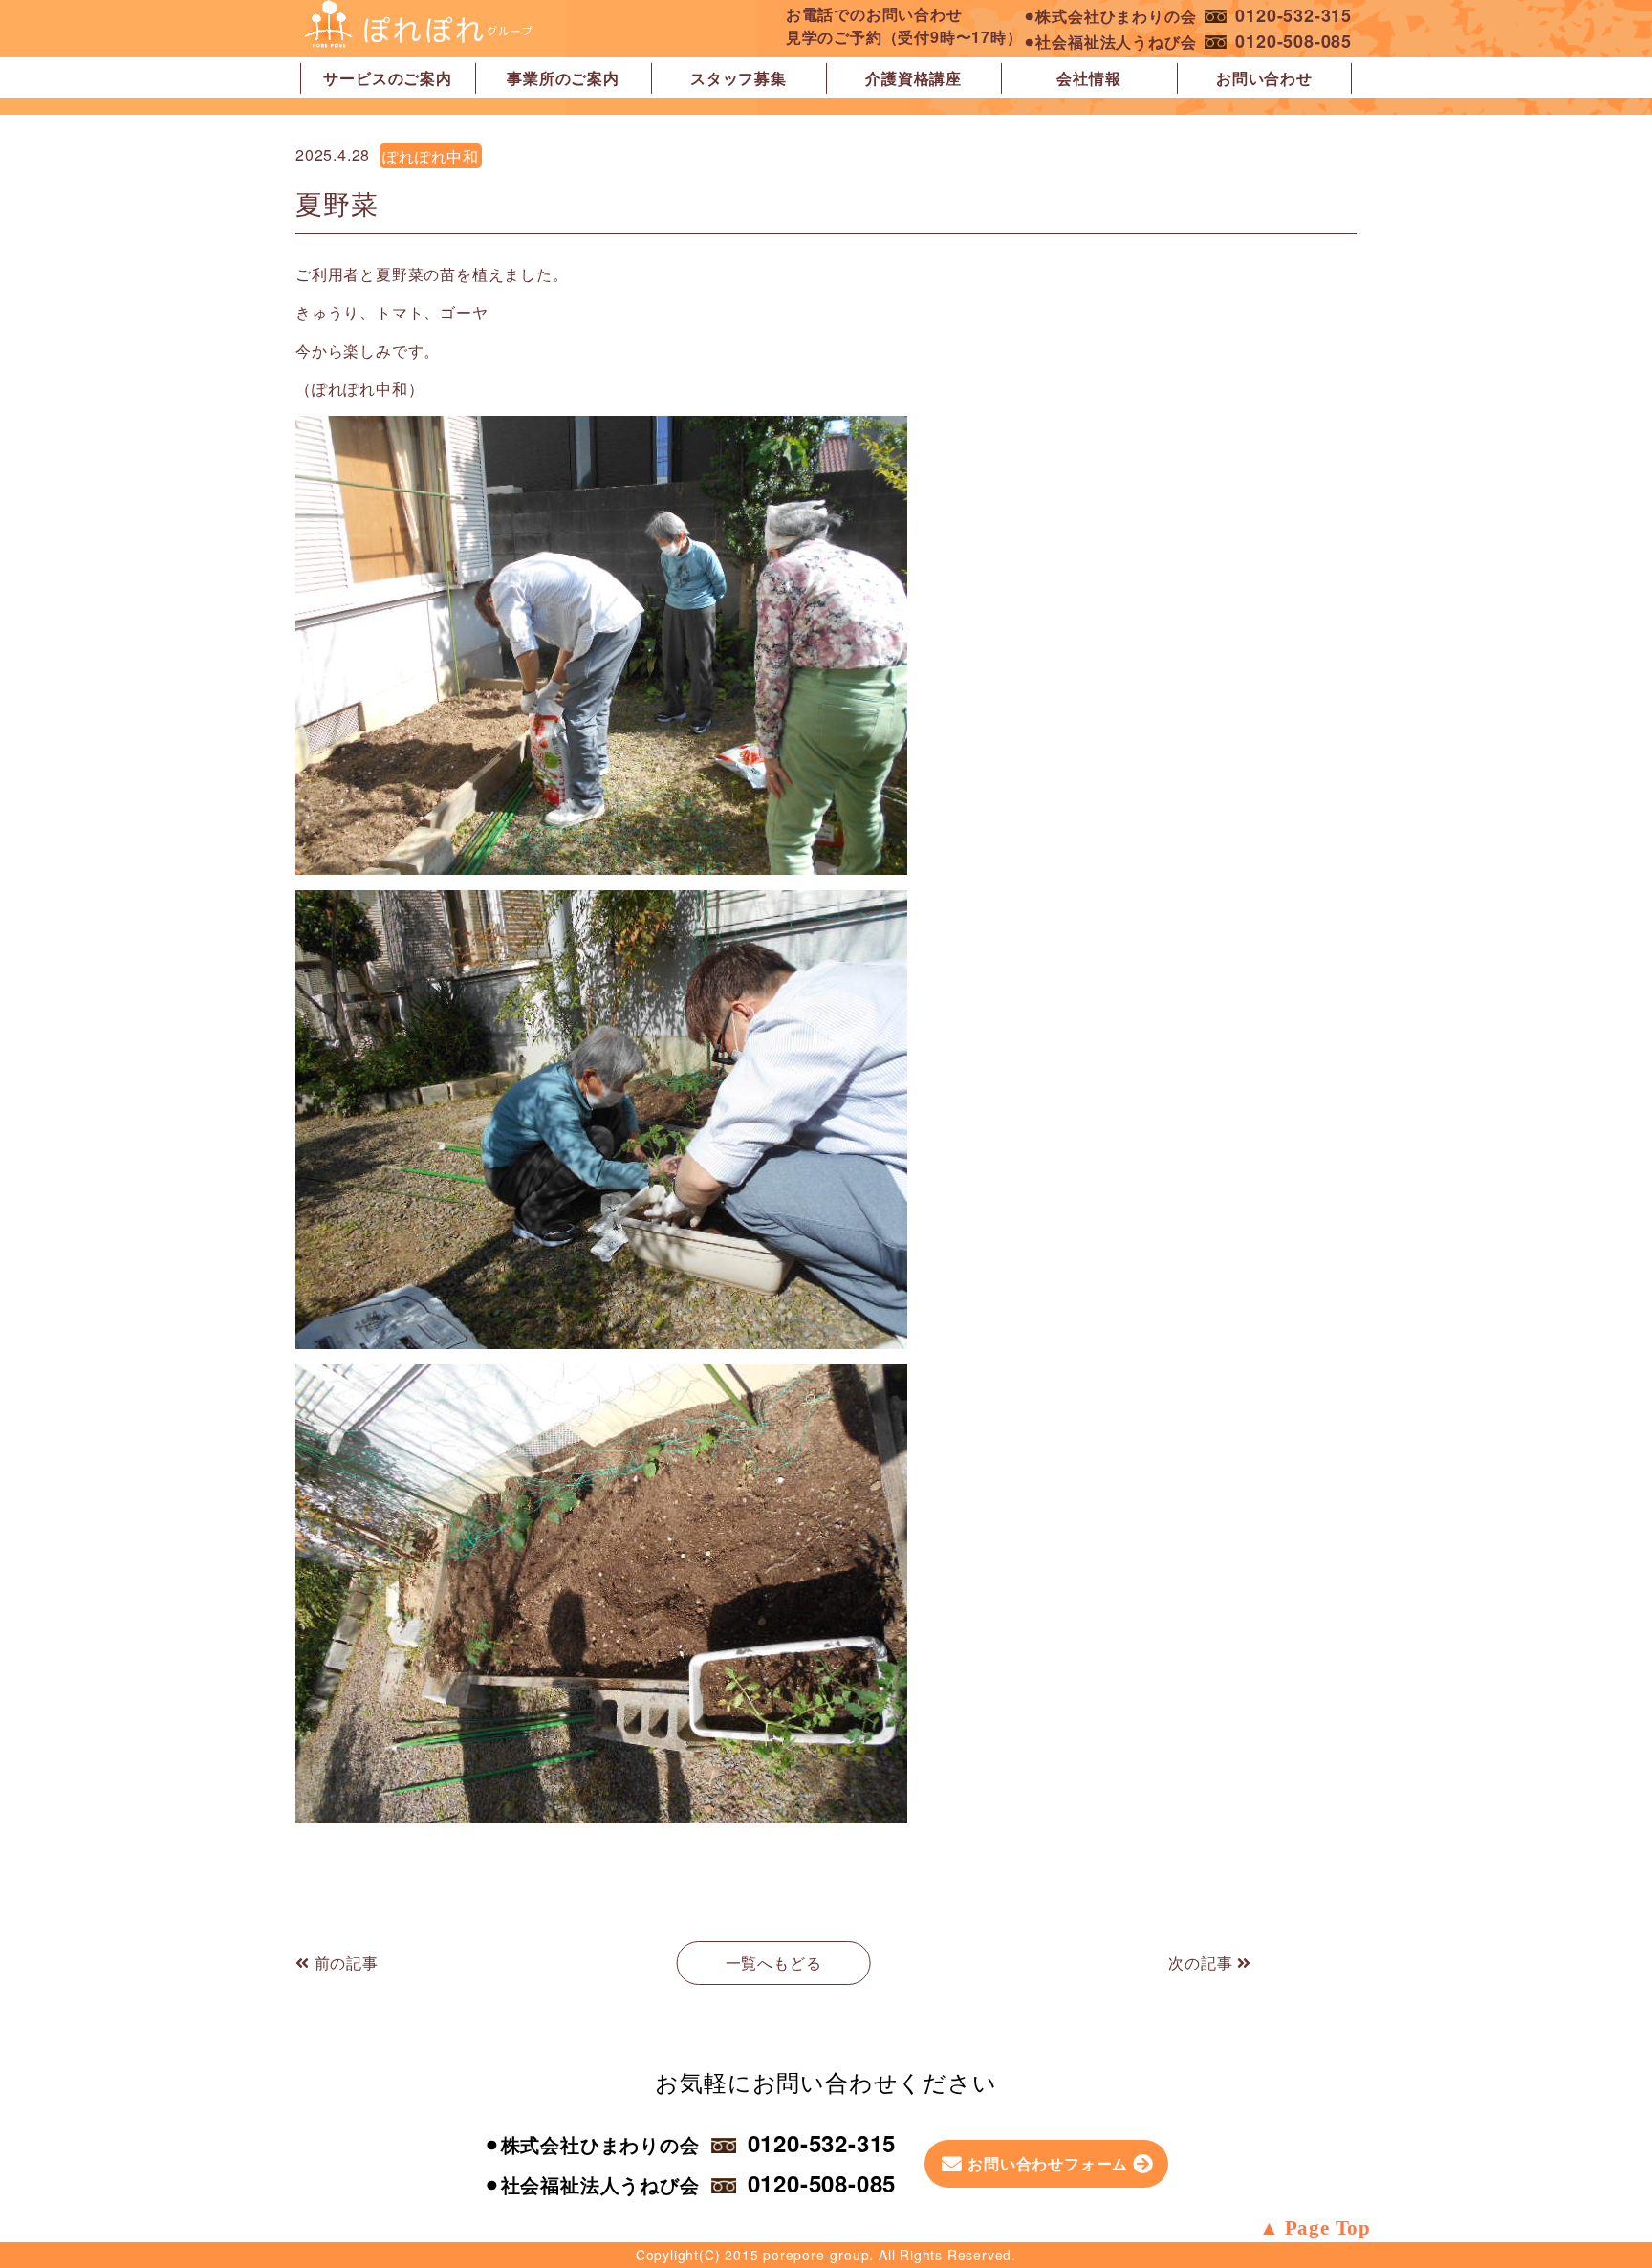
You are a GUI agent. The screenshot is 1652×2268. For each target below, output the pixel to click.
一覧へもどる (774, 1963)
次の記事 (1203, 1963)
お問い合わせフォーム (1048, 2163)
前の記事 (344, 1963)
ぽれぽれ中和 (431, 156)
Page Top (1328, 2228)
